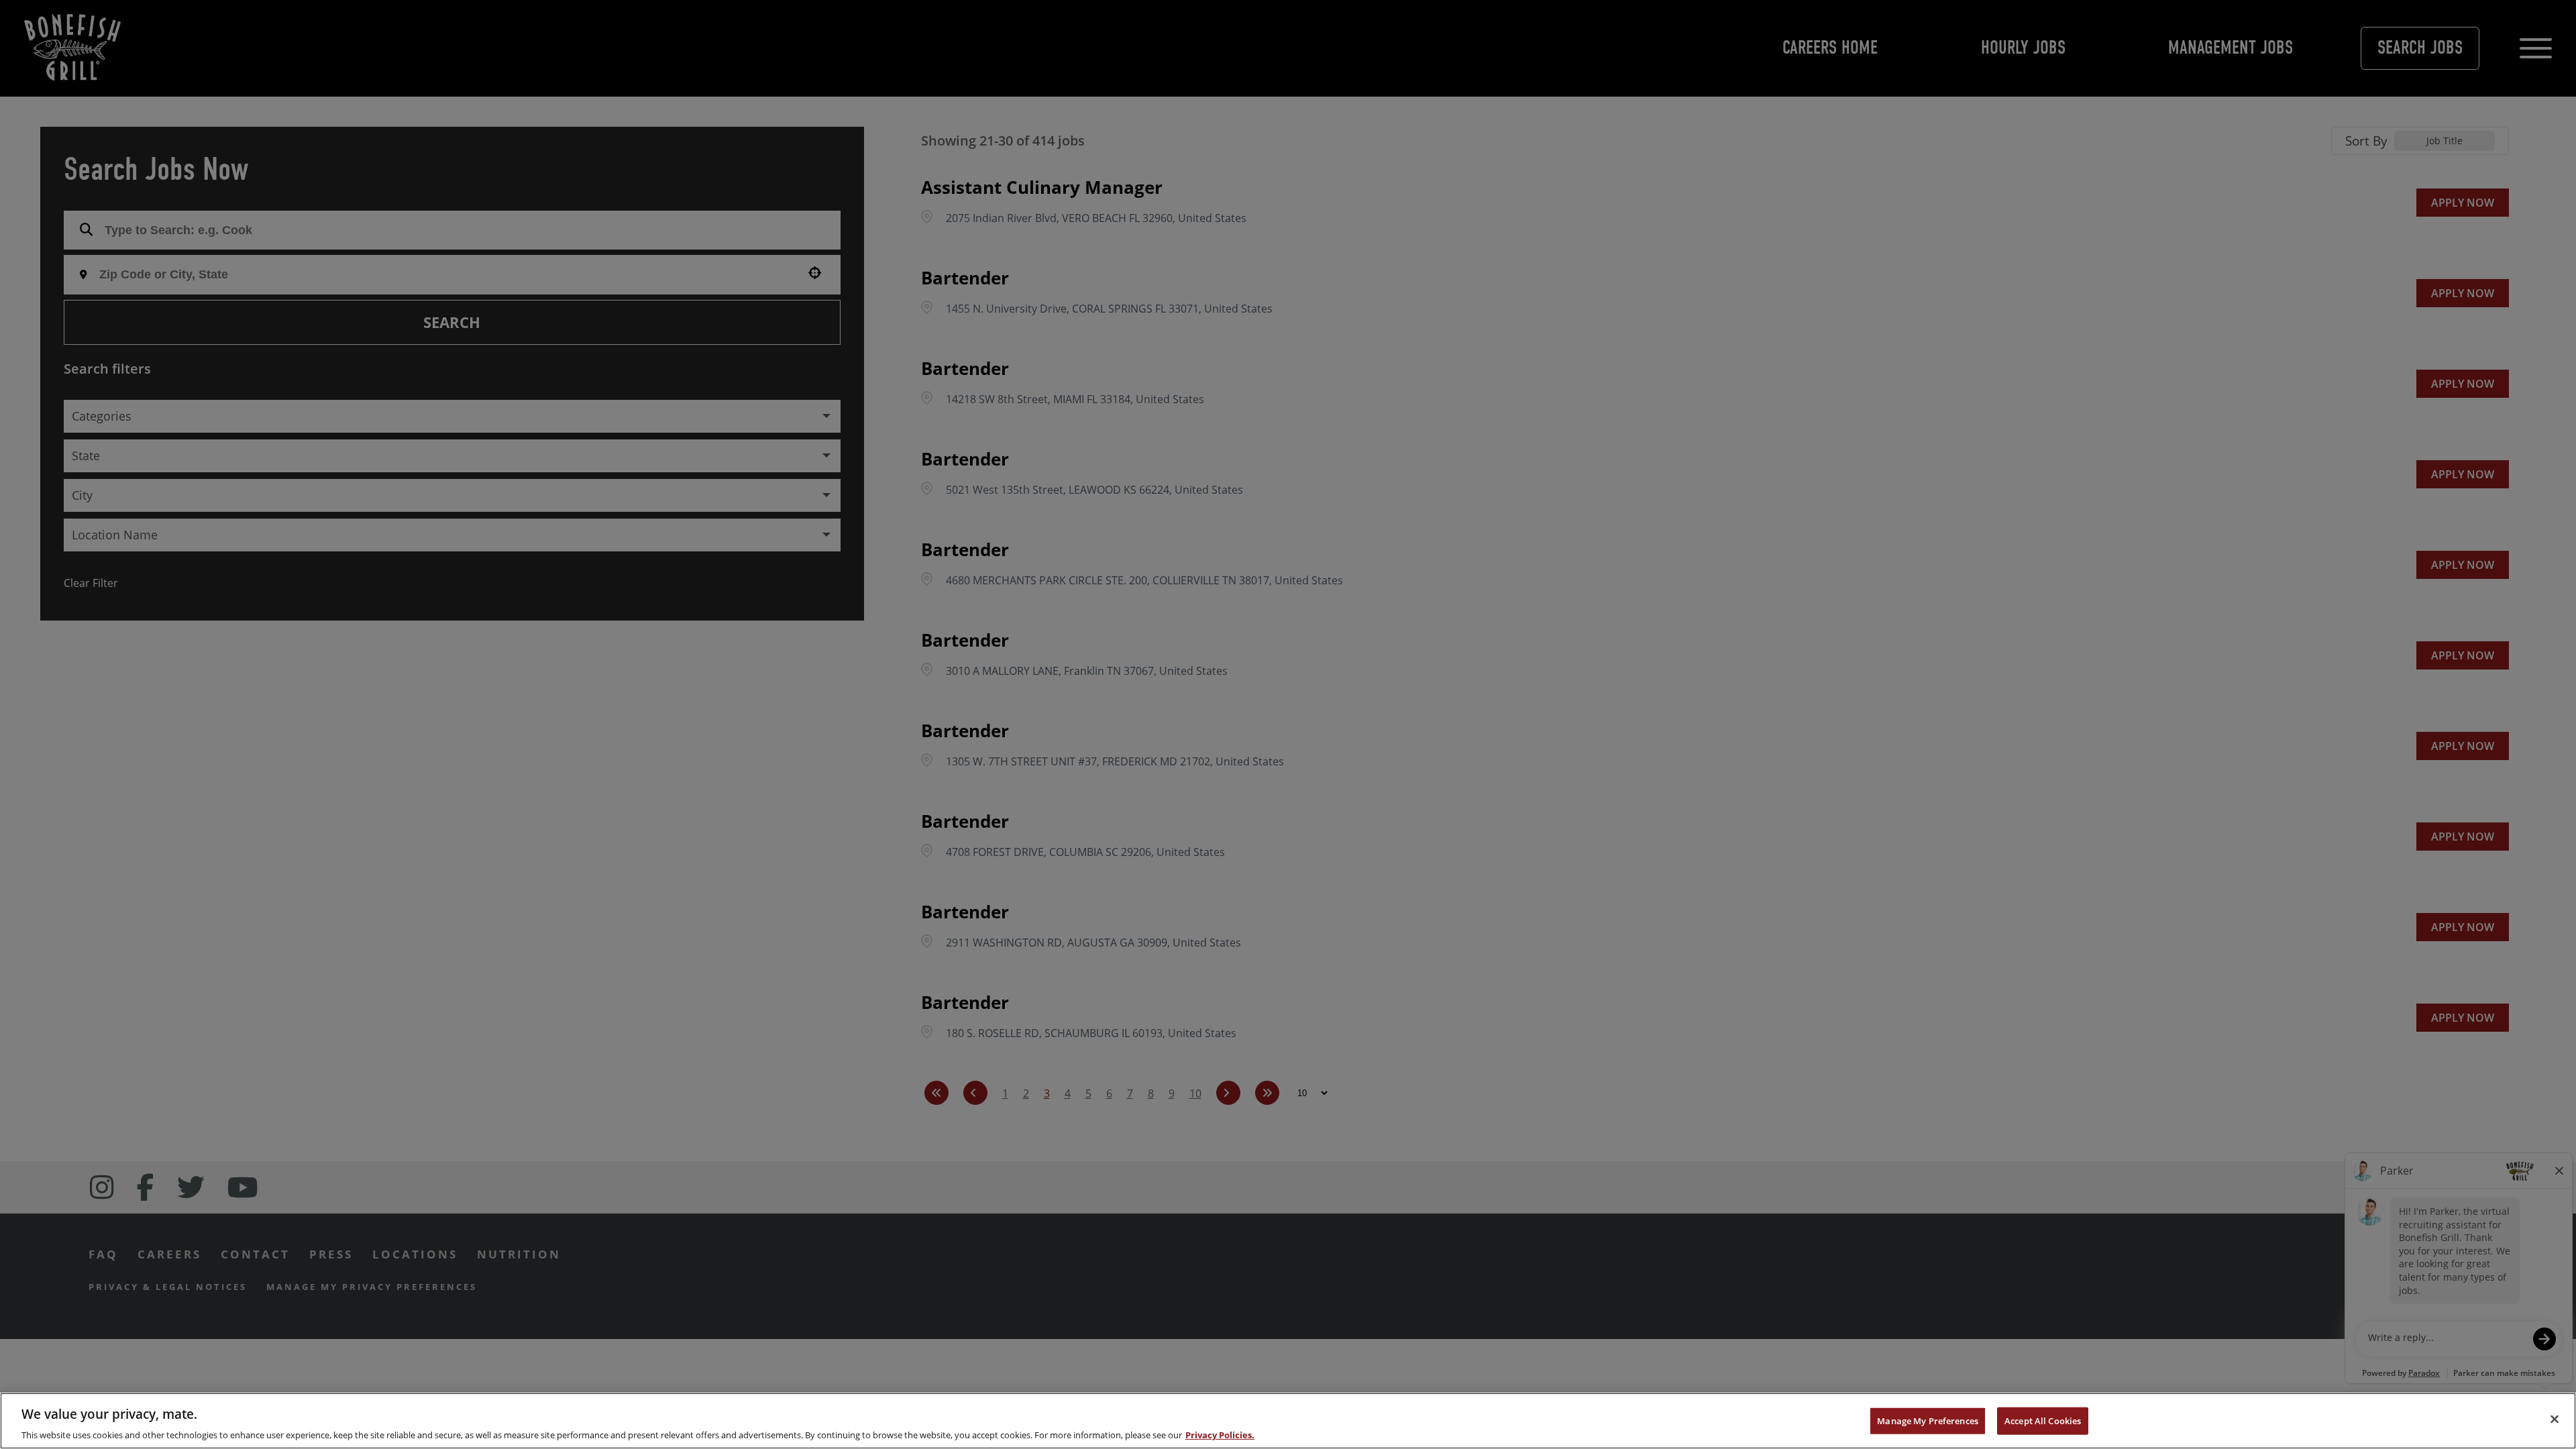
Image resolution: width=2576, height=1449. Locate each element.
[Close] (2555, 1419)
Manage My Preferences (1928, 1420)
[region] (1288, 1421)
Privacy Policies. (1220, 1435)
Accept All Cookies (2043, 1420)
